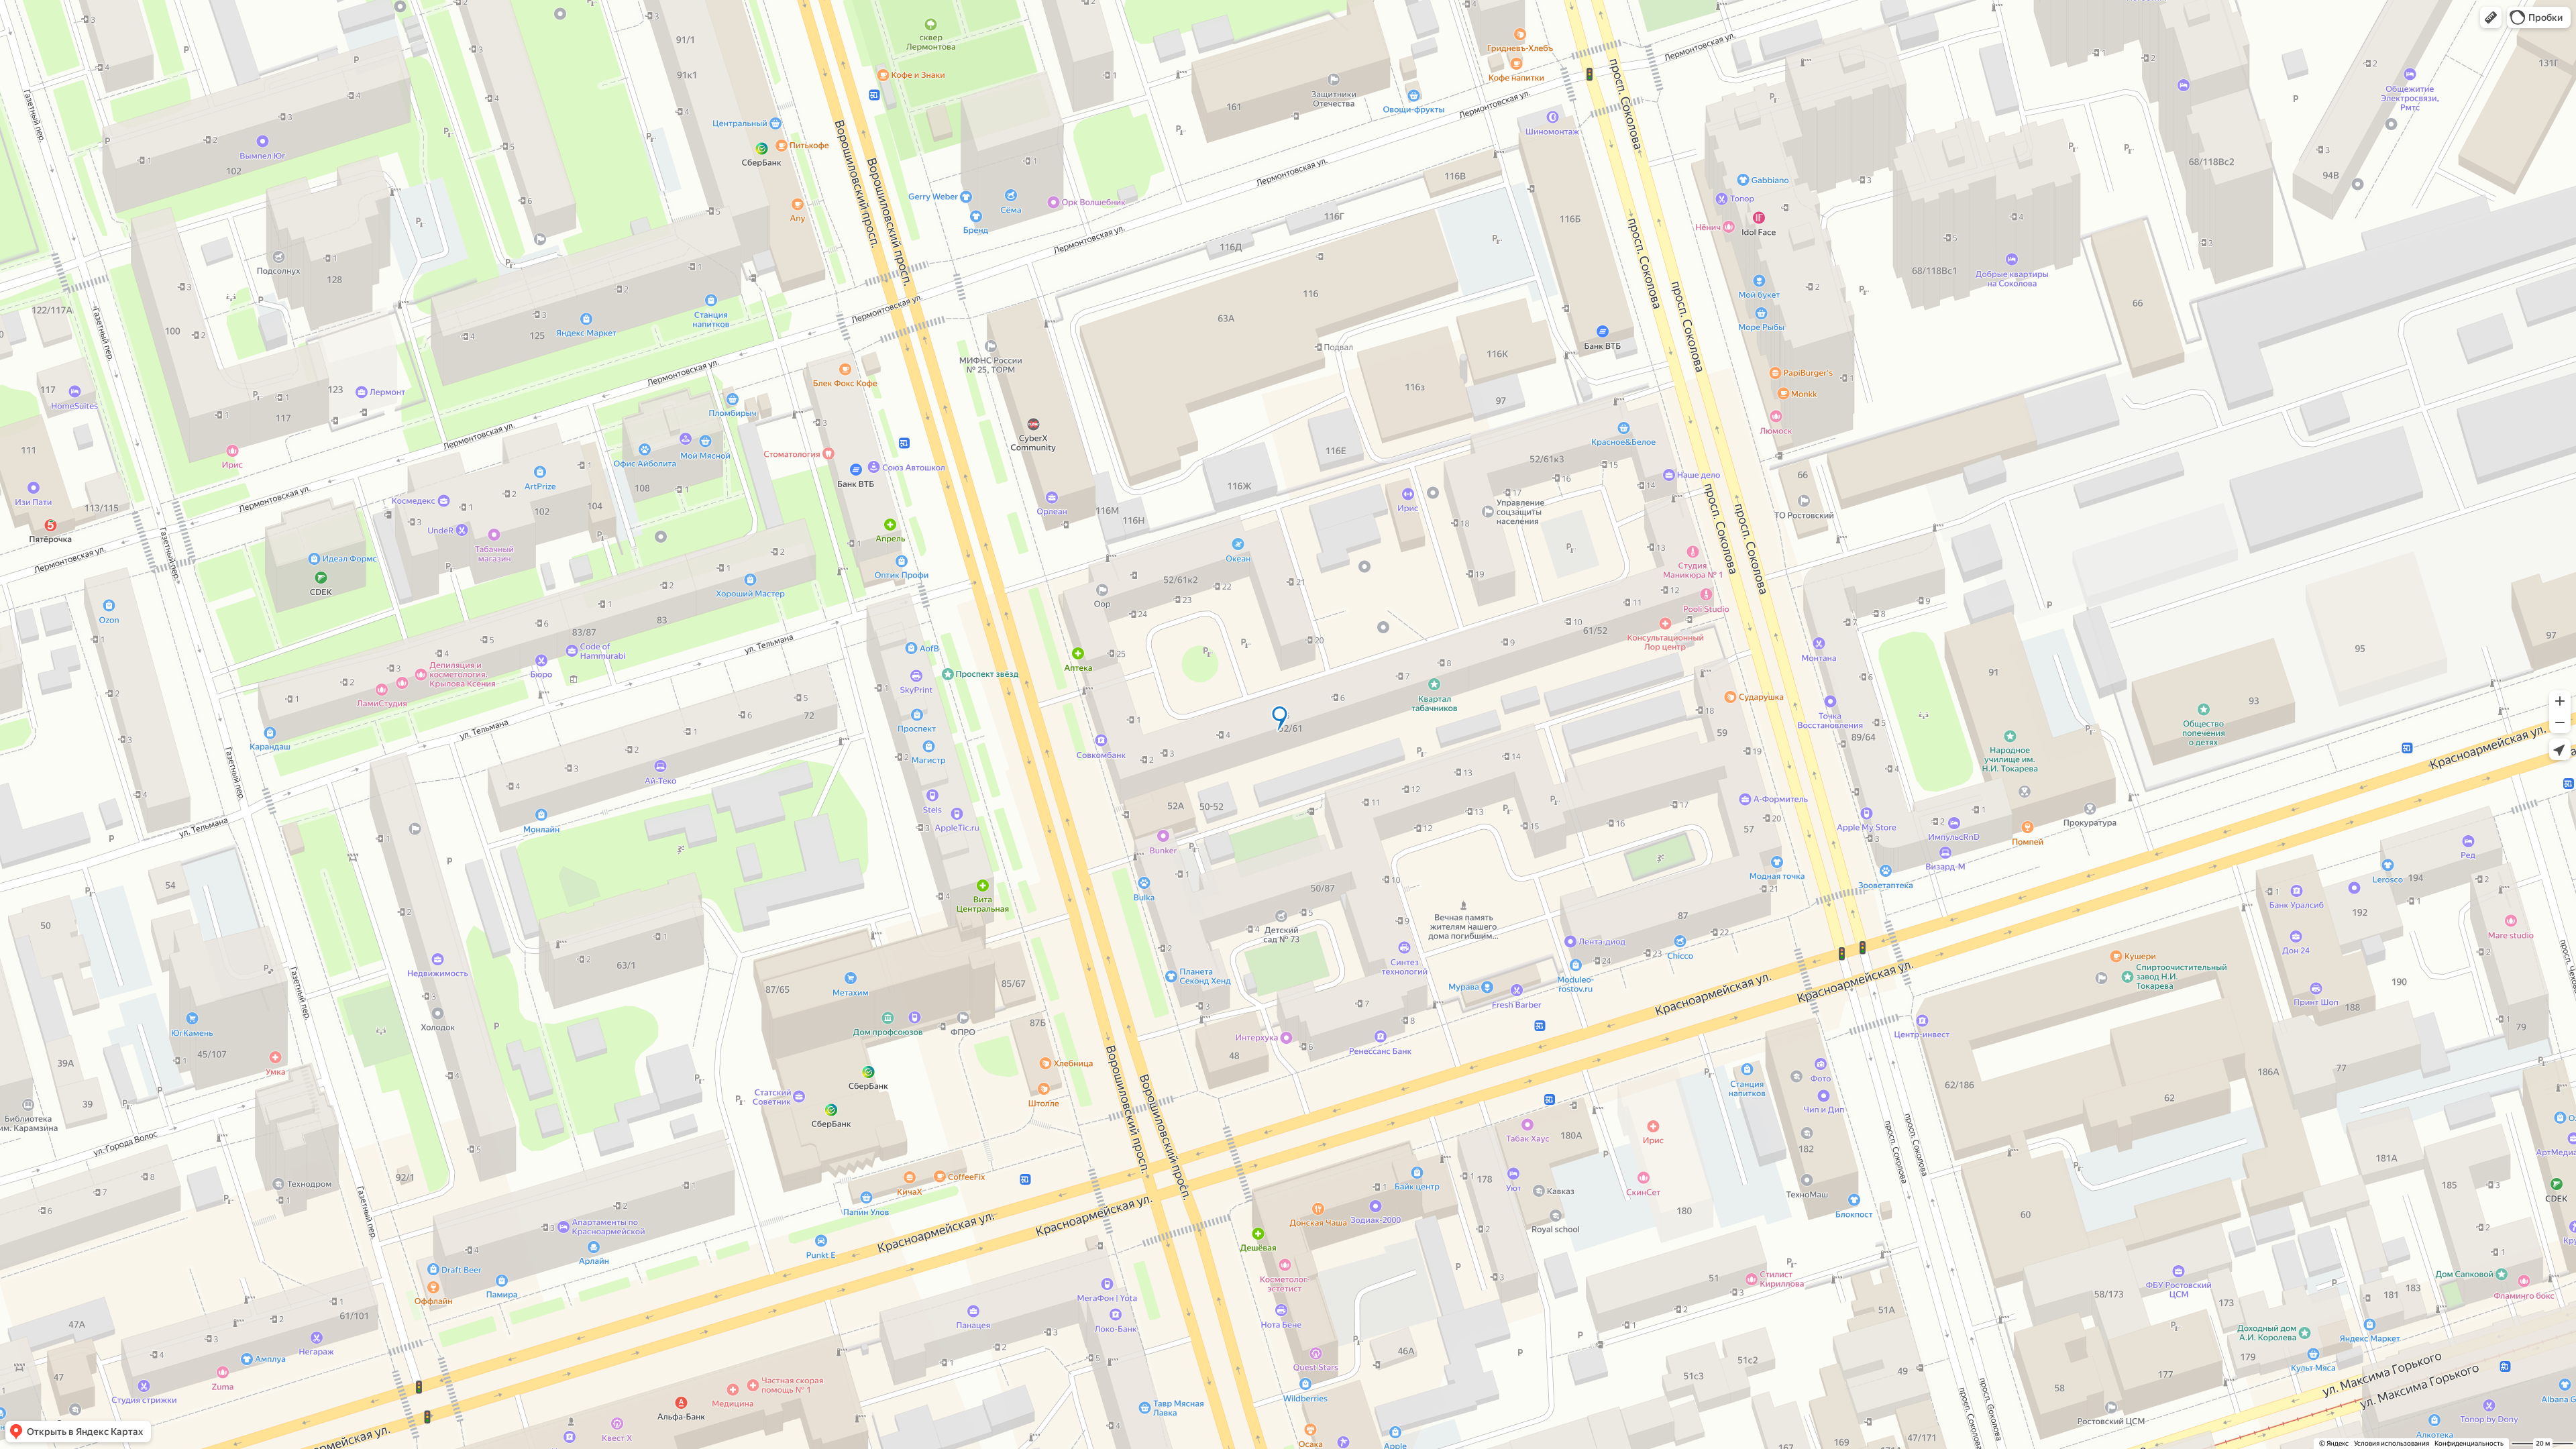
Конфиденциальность (2469, 1443)
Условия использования (2392, 1443)
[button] (2491, 17)
